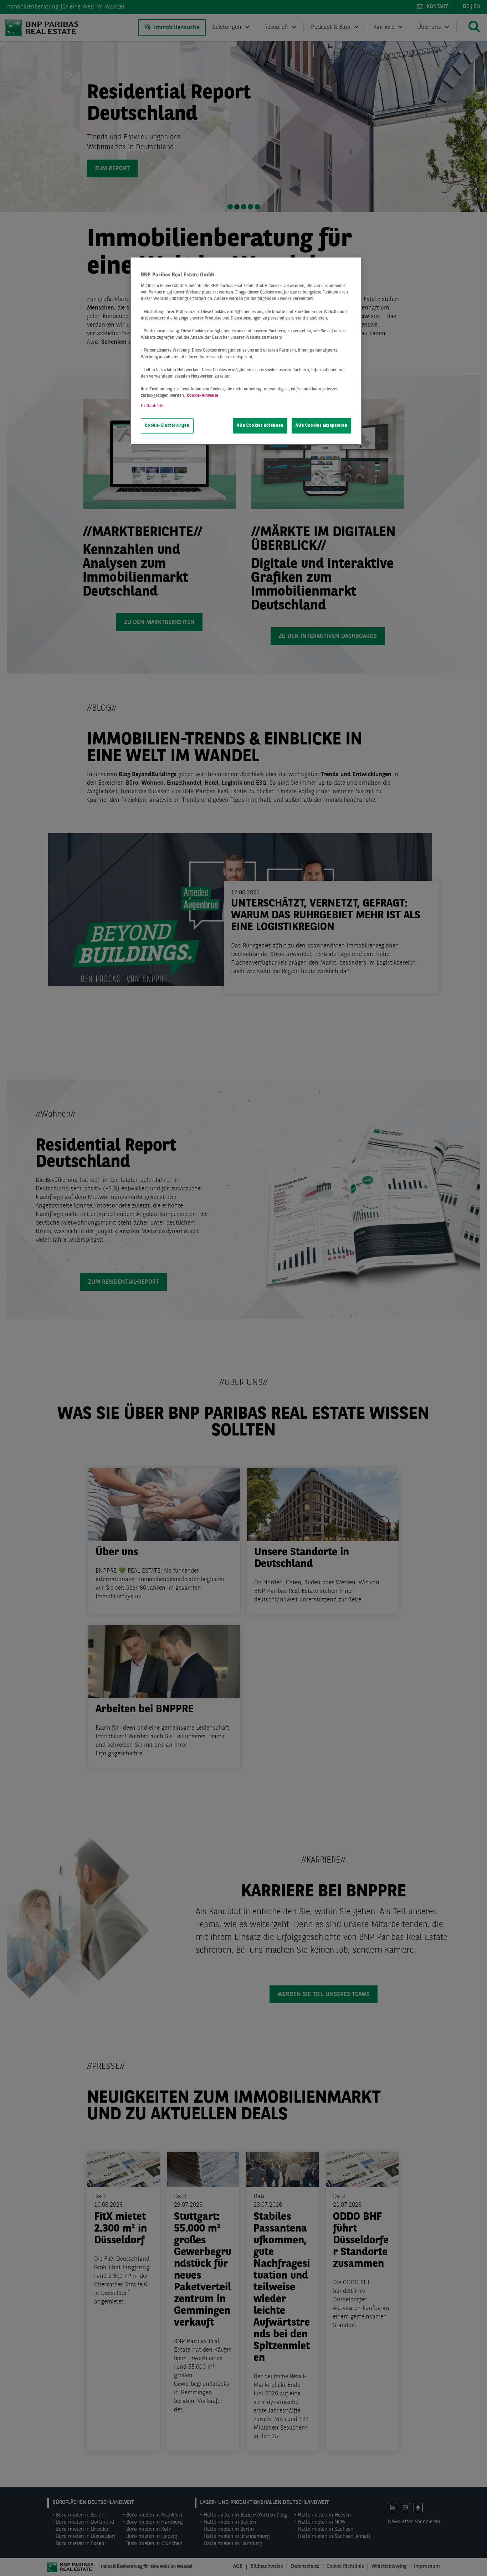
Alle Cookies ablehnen (260, 426)
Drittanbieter (153, 406)
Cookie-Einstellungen (167, 426)
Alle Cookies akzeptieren (322, 426)
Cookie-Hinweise (203, 396)
